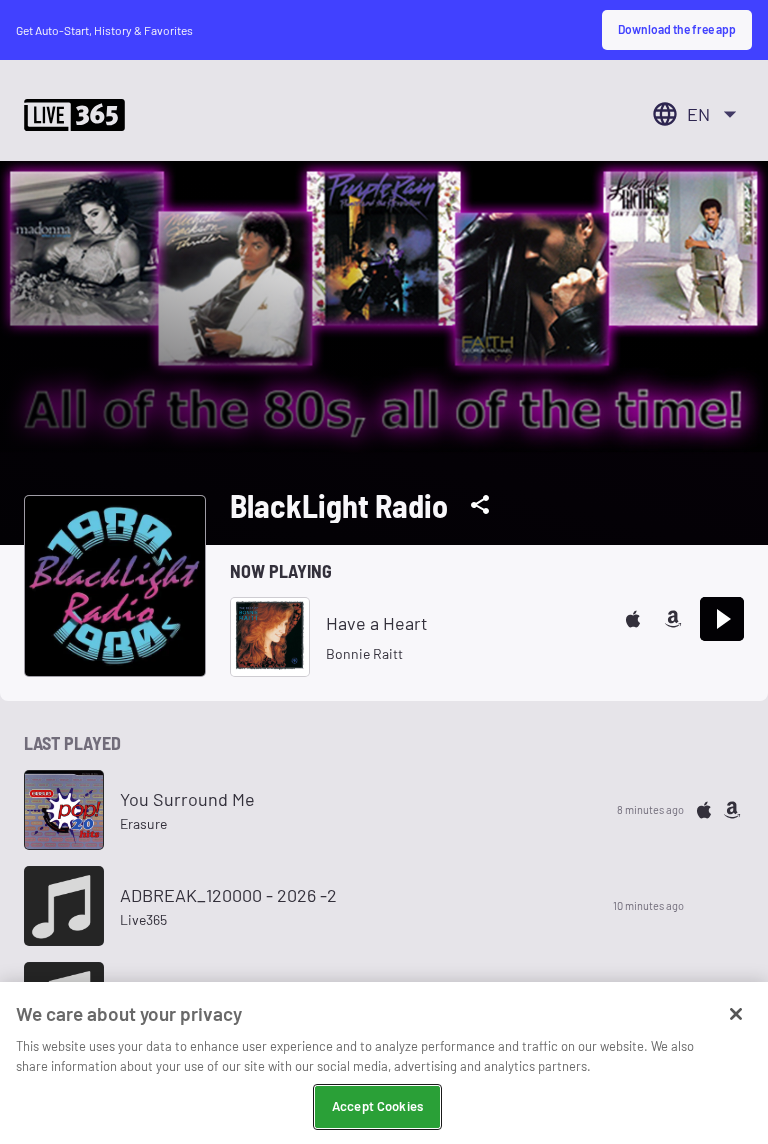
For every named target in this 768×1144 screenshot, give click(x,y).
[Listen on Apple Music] (633, 619)
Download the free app (677, 29)
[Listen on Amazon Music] (673, 619)
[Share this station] (480, 505)
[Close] (736, 1014)
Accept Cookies (377, 1106)
